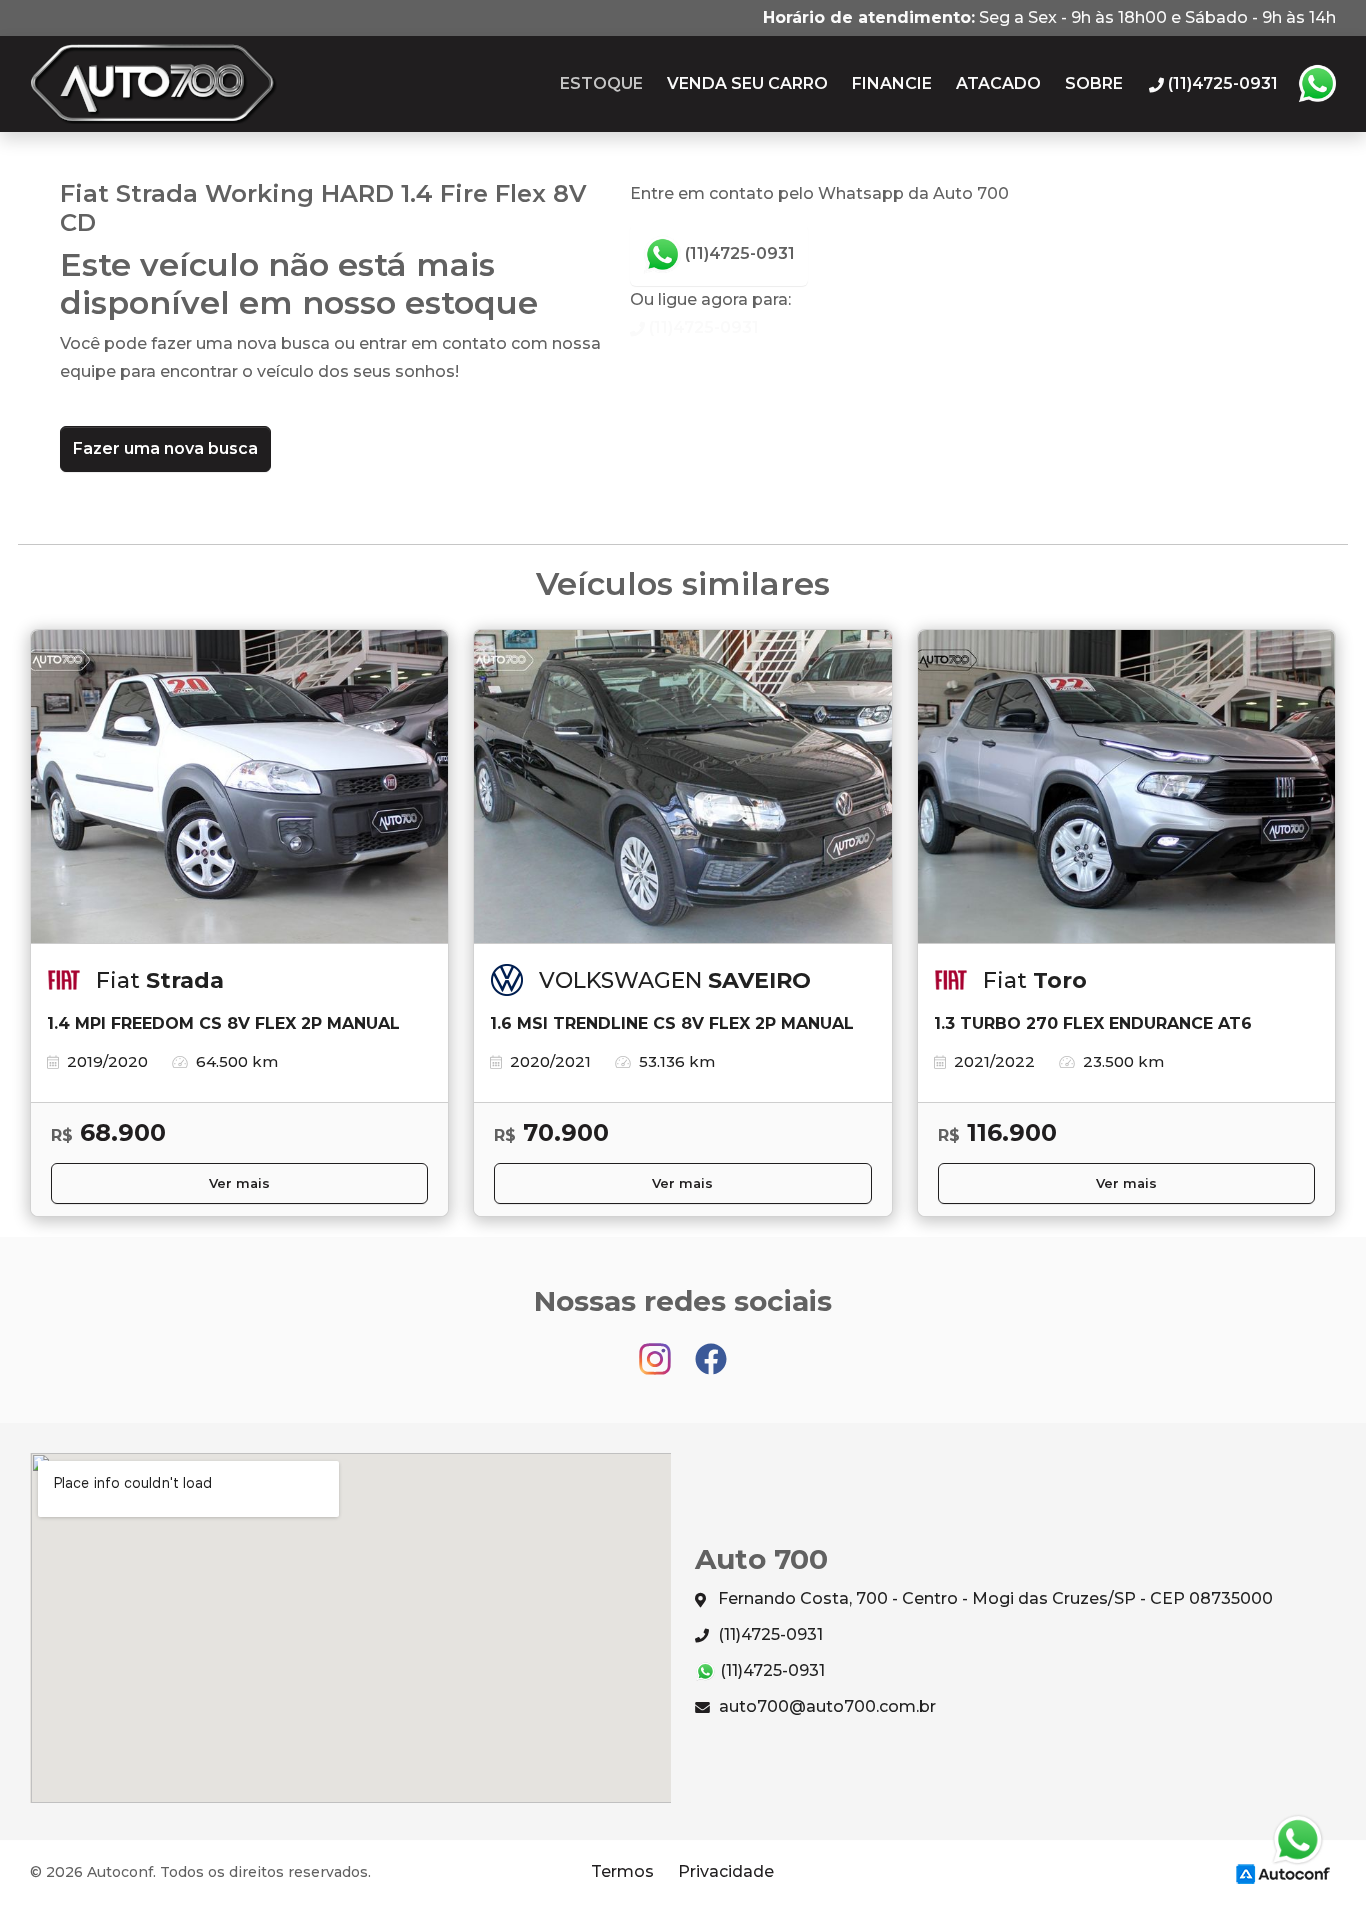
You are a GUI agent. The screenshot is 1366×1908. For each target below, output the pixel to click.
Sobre (1094, 83)
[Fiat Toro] (1126, 787)
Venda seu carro (747, 83)
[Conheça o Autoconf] (1283, 1872)
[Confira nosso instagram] (657, 1349)
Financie (892, 83)
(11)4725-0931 (738, 253)
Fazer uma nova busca (165, 448)
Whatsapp (1317, 84)
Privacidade (726, 1871)
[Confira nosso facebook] (711, 1349)
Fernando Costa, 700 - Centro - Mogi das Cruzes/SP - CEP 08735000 (993, 1598)
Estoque (601, 83)
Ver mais (239, 1183)
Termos (622, 1871)
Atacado (998, 83)
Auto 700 (153, 84)
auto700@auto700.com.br (825, 1706)
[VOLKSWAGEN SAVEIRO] (682, 787)
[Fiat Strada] (239, 787)
